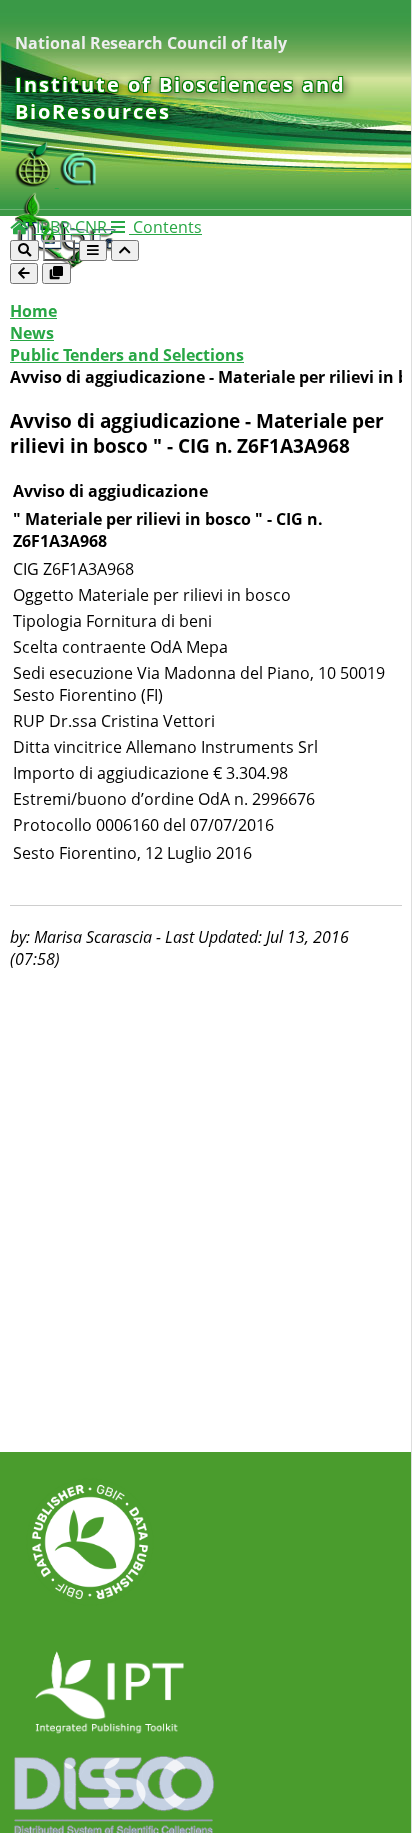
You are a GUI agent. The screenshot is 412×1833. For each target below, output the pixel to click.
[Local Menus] (56, 273)
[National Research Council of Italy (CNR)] (79, 181)
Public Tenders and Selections (127, 355)
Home (33, 311)
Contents (165, 227)
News (32, 333)
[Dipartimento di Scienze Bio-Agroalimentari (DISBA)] (37, 181)
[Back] (24, 273)
